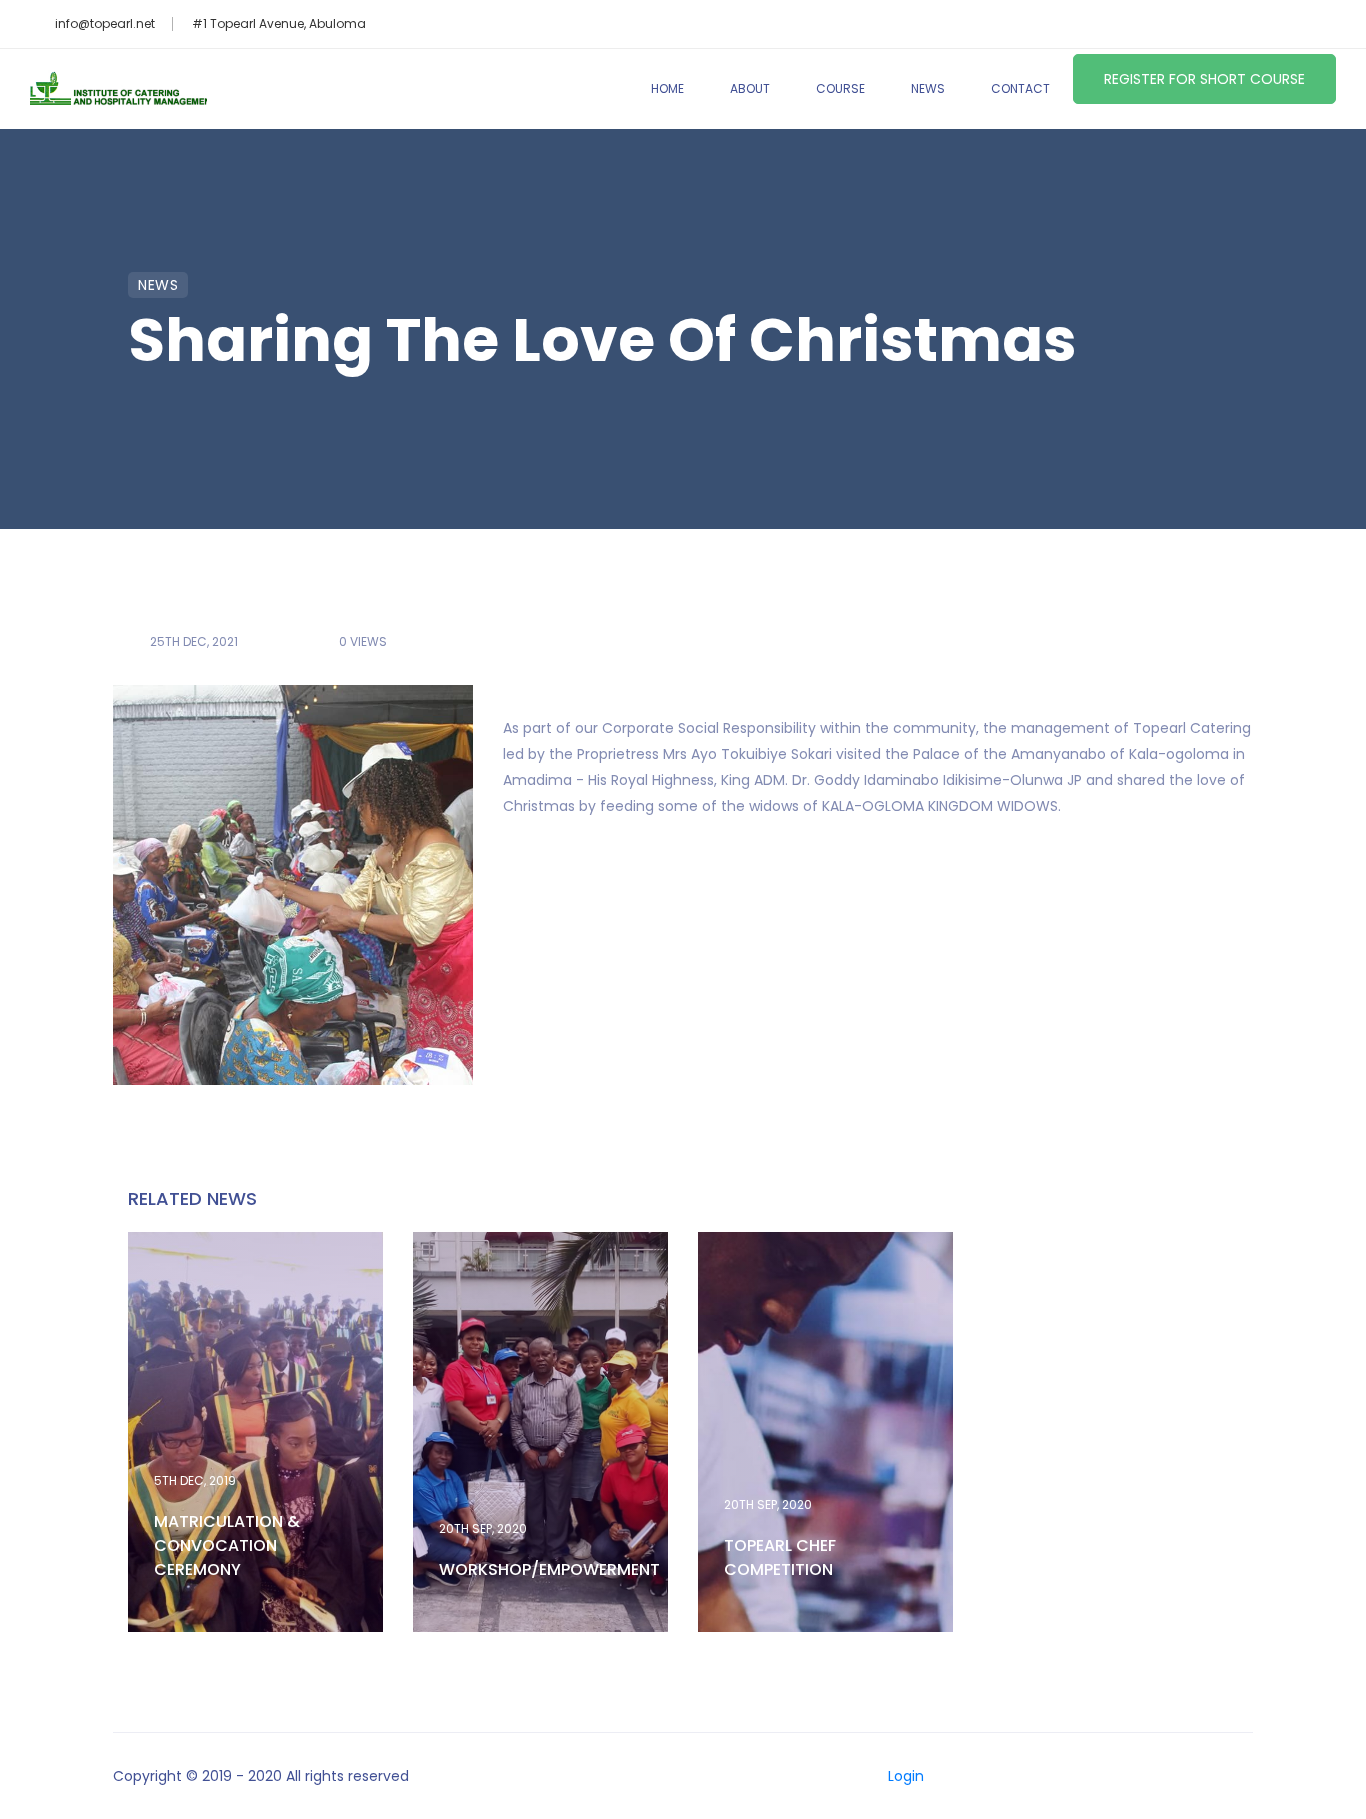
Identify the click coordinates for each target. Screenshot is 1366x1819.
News (928, 88)
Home (667, 88)
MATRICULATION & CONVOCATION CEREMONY (227, 1545)
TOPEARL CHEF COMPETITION (780, 1557)
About (750, 88)
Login (906, 1776)
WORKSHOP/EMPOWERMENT (549, 1569)
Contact (1020, 88)
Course (840, 88)
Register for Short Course (1204, 79)
